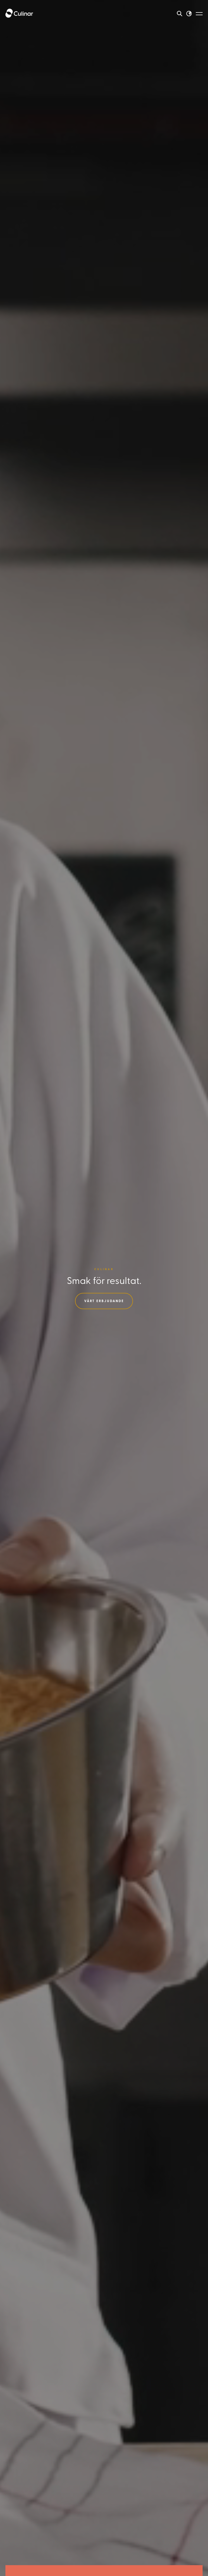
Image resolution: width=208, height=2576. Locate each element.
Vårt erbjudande (104, 1301)
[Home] (19, 14)
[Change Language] (189, 14)
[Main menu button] (199, 14)
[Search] (180, 14)
